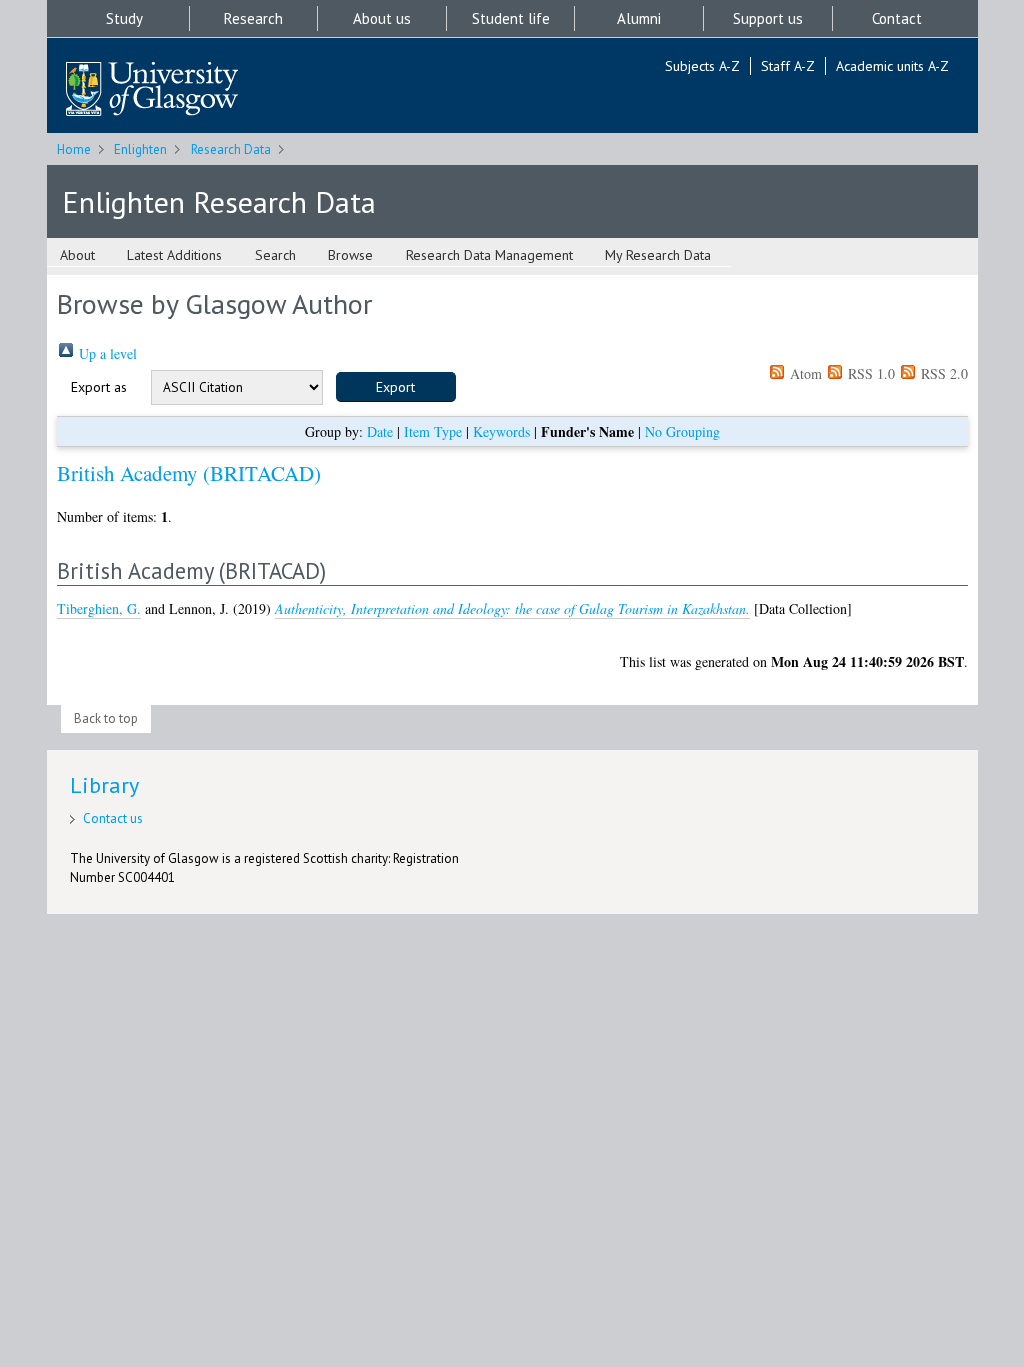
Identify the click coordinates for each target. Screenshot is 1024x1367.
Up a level (106, 353)
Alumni (639, 18)
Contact (897, 18)
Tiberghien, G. (99, 608)
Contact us (113, 818)
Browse (350, 255)
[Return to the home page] (152, 90)
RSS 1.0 (869, 373)
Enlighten (140, 149)
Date (380, 431)
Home (74, 149)
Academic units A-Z (892, 66)
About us (382, 18)
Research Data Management (489, 255)
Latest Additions (174, 255)
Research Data (231, 149)
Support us (768, 18)
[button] (396, 387)
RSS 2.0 (942, 373)
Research (253, 18)
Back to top (106, 718)
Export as (99, 387)
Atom (804, 373)
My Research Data (658, 255)
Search (275, 255)
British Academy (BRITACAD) (189, 473)
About (77, 255)
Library (104, 785)
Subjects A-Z (702, 66)
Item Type (433, 431)
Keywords (501, 431)
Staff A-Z (788, 66)
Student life (511, 18)
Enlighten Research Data (219, 201)
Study (124, 18)
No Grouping (682, 431)
